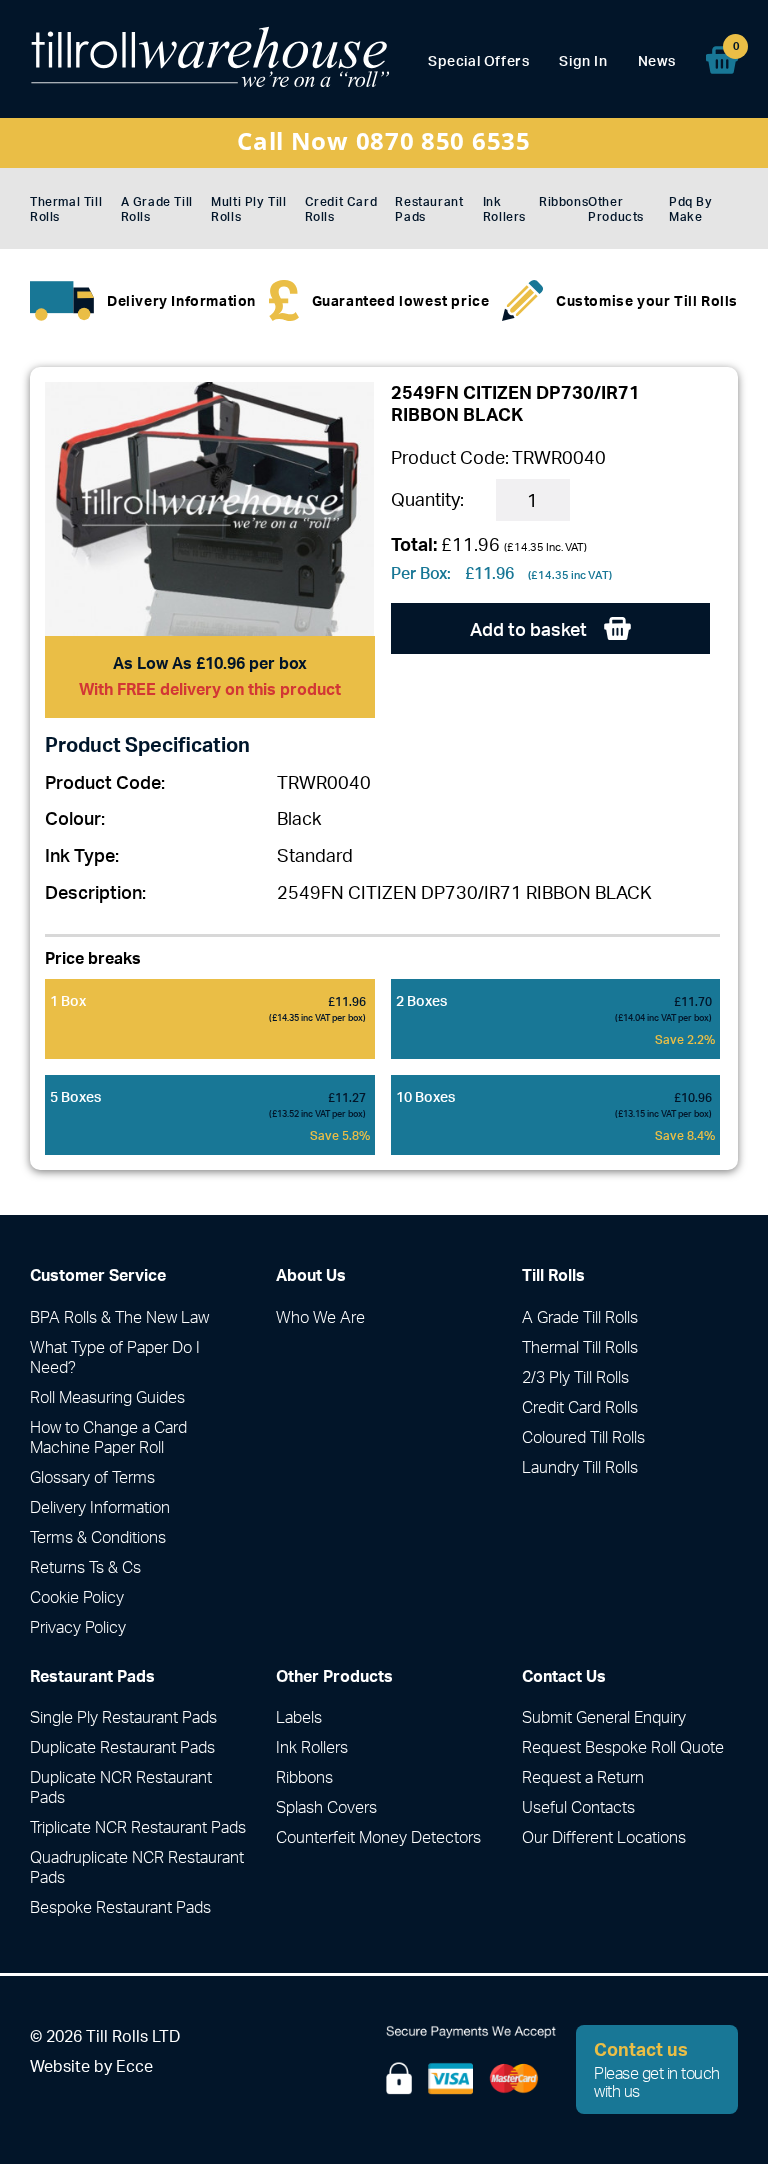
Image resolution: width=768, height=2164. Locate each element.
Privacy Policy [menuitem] (78, 1627)
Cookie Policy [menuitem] (77, 1597)
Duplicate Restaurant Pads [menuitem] (122, 1747)
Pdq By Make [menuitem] (691, 209)
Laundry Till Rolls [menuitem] (580, 1467)
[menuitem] (722, 60)
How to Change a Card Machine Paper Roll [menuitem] (108, 1437)
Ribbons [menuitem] (563, 202)
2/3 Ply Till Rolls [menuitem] (575, 1377)
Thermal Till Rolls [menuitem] (66, 209)
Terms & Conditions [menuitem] (98, 1537)
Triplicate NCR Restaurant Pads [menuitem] (138, 1827)
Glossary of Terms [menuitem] (92, 1477)
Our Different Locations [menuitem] (604, 1837)
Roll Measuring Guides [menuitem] (107, 1397)
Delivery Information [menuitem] (100, 1507)
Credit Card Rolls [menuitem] (341, 209)
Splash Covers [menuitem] (326, 1807)
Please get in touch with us (657, 2069)
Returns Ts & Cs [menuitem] (85, 1567)
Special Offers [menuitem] (478, 60)
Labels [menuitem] (299, 1717)
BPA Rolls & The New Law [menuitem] (119, 1317)
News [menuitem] (657, 60)
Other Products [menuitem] (616, 209)
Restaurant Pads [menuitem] (429, 209)
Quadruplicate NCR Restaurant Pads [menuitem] (137, 1867)
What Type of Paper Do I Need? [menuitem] (115, 1357)
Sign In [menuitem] (583, 60)
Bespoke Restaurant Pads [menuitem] (120, 1907)
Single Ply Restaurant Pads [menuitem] (123, 1717)
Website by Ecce (91, 2066)
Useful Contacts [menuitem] (578, 1807)
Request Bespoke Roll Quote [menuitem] (623, 1747)
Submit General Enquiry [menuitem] (604, 1717)
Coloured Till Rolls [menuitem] (583, 1437)
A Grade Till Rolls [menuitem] (157, 209)
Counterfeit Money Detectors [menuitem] (378, 1837)
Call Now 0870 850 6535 (383, 140)
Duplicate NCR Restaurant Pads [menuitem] (121, 1787)
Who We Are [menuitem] (320, 1317)
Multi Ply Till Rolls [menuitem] (248, 209)
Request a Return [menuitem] (583, 1777)
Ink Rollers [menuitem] (504, 209)
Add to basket (530, 629)
